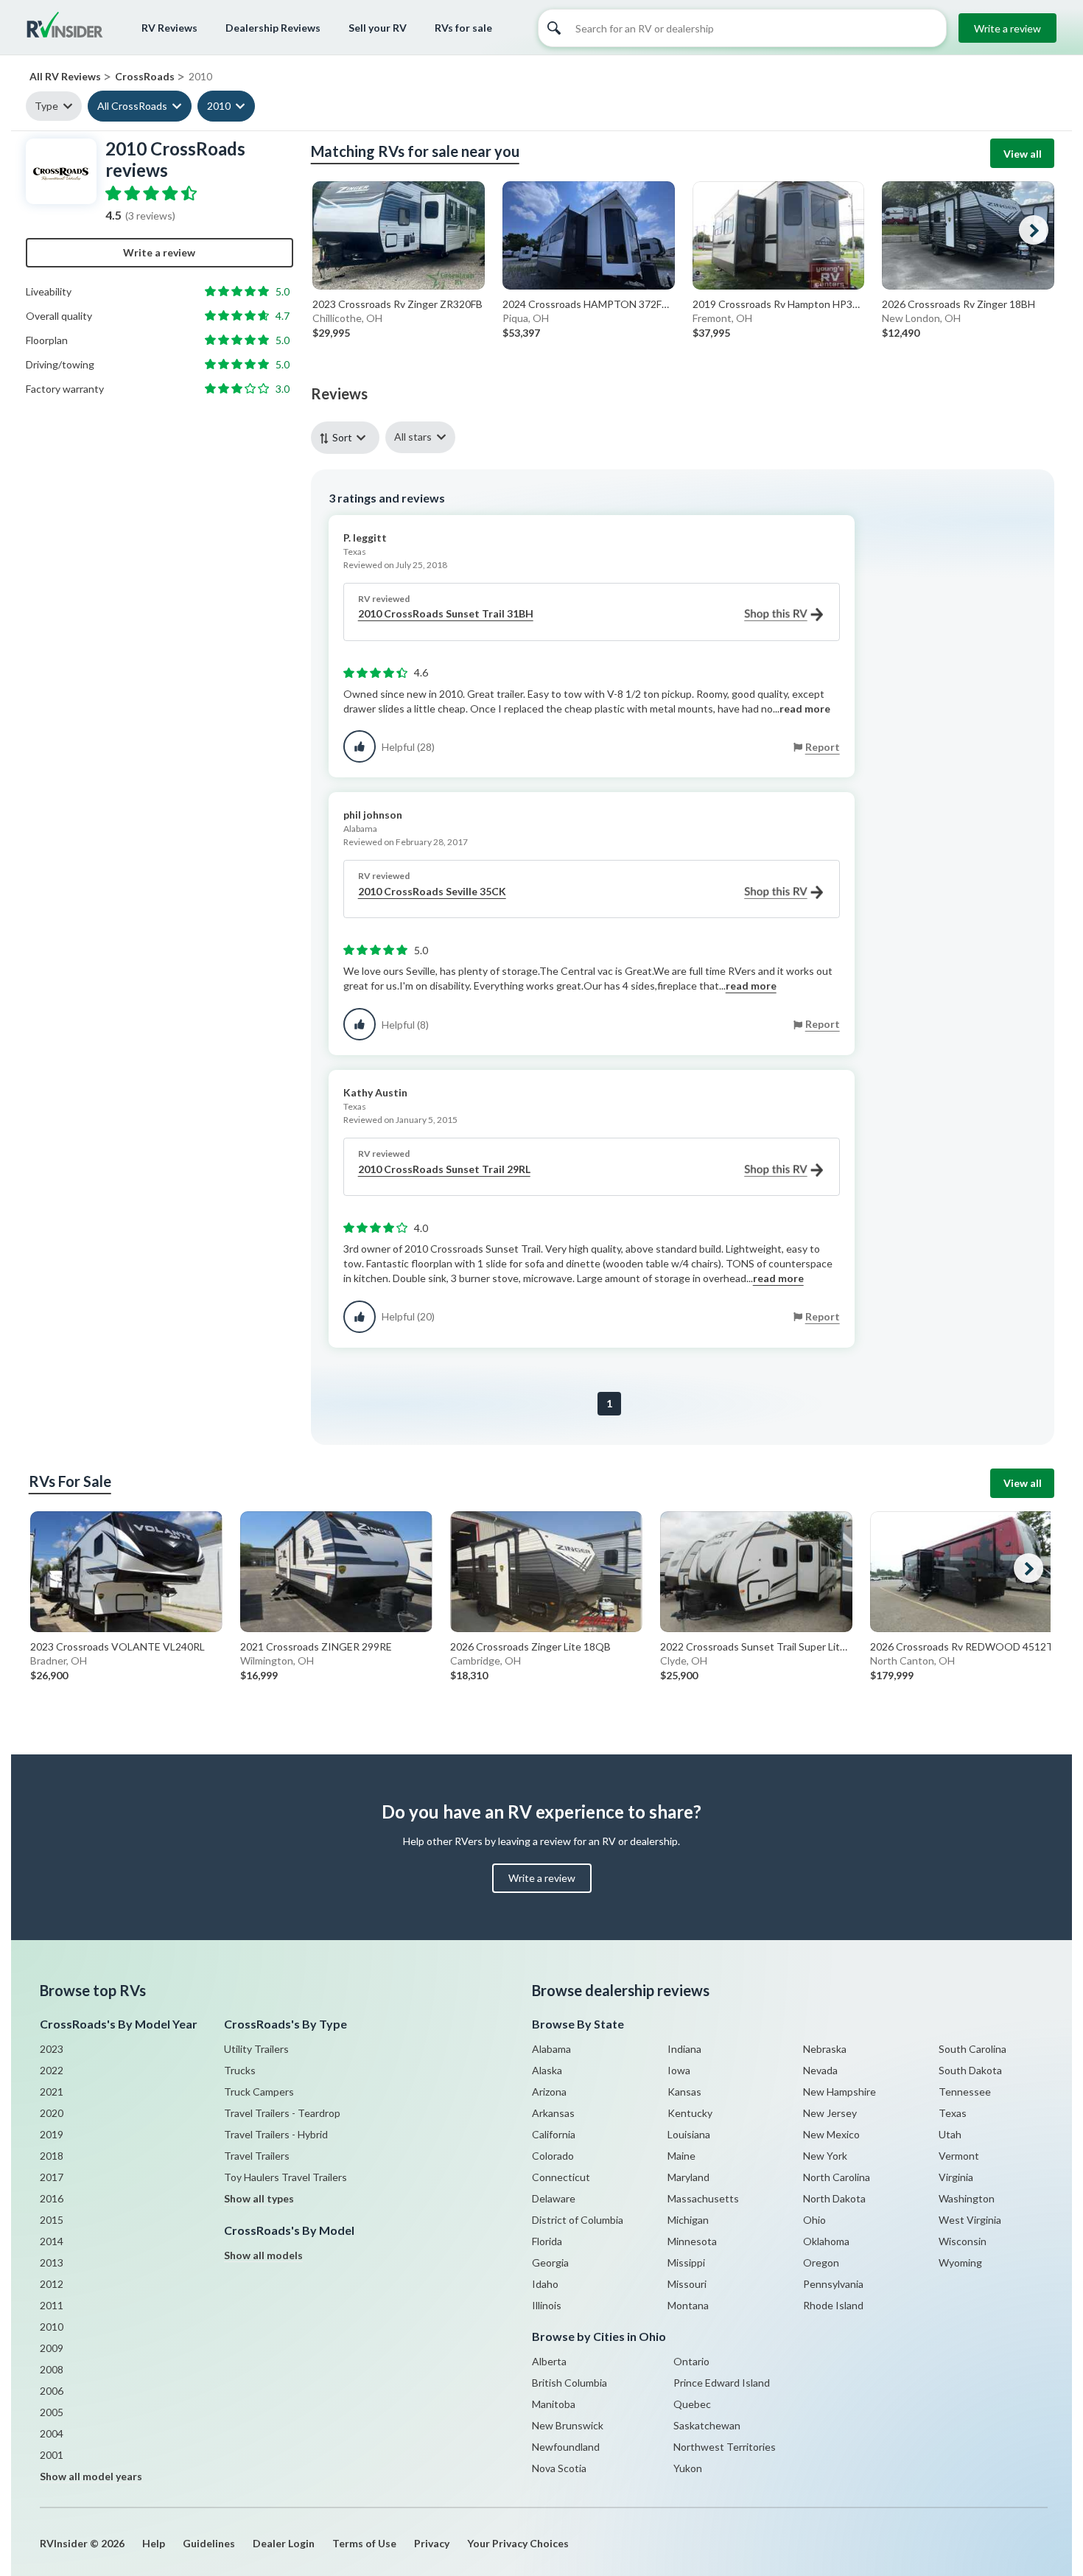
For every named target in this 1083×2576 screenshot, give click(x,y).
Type (46, 106)
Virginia (956, 2177)
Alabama (551, 2049)
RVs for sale (463, 28)
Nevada (820, 2070)
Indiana (684, 2049)
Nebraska (825, 2049)
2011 (52, 2305)
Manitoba (554, 2404)
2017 (52, 2177)
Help (154, 2543)
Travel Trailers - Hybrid (276, 2134)
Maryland (688, 2177)
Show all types (259, 2198)
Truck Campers (259, 2092)
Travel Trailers (257, 2156)
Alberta (549, 2361)
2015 (52, 2220)
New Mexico (831, 2134)
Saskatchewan (707, 2425)
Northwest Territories (725, 2447)
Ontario (691, 2361)
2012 (52, 2284)
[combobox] (348, 437)
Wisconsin (963, 2241)
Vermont (959, 2156)
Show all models (263, 2255)
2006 (52, 2391)
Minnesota (692, 2241)
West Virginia (970, 2220)
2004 (52, 2433)
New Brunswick (568, 2425)
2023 (52, 2049)
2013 (52, 2262)
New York (825, 2156)
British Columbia (569, 2383)
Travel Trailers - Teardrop (282, 2113)
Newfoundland (566, 2447)
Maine (681, 2156)
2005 (52, 2412)
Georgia (550, 2262)
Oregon (821, 2262)
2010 (219, 106)
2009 (52, 2348)
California (554, 2134)
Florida (547, 2241)
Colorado (553, 2156)
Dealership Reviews (273, 28)
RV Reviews (169, 28)
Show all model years (91, 2476)
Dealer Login (284, 2543)
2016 (52, 2198)
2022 (52, 2070)
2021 (52, 2092)
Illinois (547, 2305)
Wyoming (960, 2262)
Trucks (240, 2070)
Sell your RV (378, 28)
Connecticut (561, 2177)
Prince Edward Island (722, 2383)
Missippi (686, 2262)
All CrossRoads (132, 106)
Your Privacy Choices (518, 2543)
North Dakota (834, 2198)
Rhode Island (833, 2305)
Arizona (549, 2092)
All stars (413, 437)
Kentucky (690, 2113)
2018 (52, 2156)
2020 (52, 2113)
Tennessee (965, 2092)
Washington (967, 2198)
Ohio (814, 2220)
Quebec (692, 2404)
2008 (52, 2369)
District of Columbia (578, 2220)
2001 (52, 2455)
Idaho (545, 2284)
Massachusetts (703, 2198)
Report (823, 747)
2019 (52, 2134)
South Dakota (970, 2070)
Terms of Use (364, 2543)
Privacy (432, 2543)
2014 (52, 2241)
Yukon (688, 2468)
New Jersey (830, 2113)
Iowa (679, 2070)
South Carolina (972, 2049)
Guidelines (209, 2543)
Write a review (1007, 28)
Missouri (687, 2284)
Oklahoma (826, 2241)
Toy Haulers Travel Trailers (285, 2177)
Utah (950, 2134)
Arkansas (553, 2113)
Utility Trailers (256, 2049)
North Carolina (837, 2177)
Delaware (554, 2198)
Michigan (688, 2220)
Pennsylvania (833, 2284)
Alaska (547, 2070)
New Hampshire (840, 2092)
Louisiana (689, 2134)
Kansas (684, 2092)
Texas (953, 2113)
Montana (688, 2305)
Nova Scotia (559, 2468)
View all (1023, 154)
